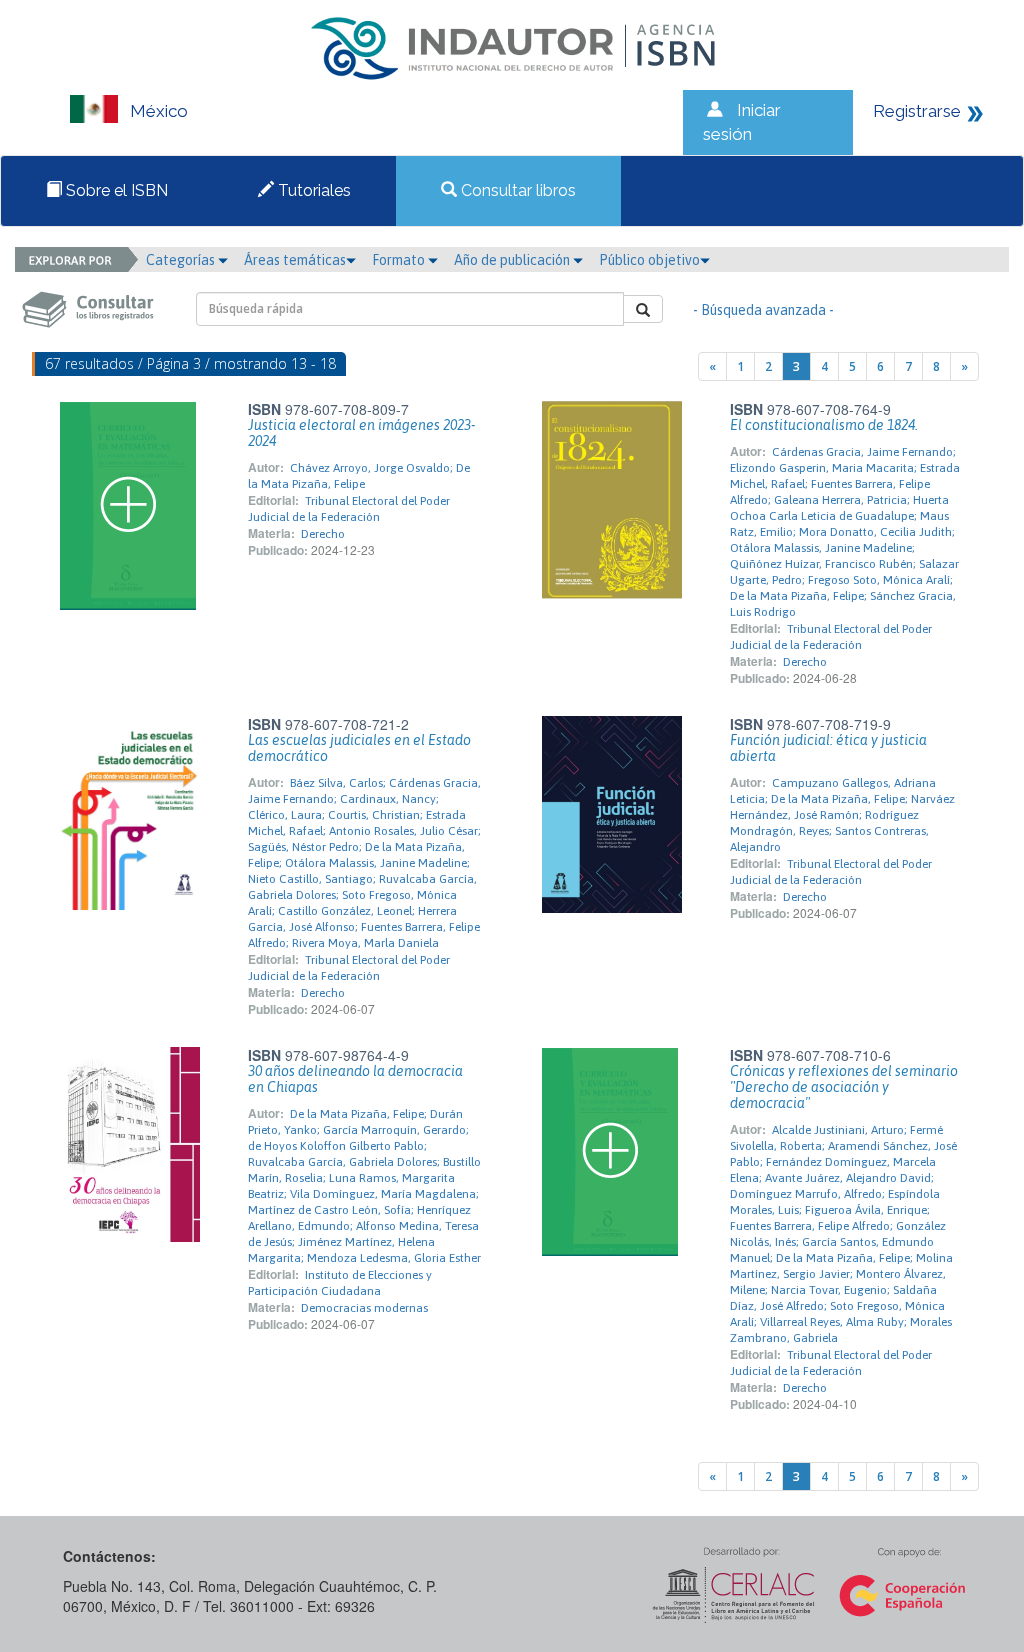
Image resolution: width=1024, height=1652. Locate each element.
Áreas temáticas (295, 260)
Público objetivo (649, 260)
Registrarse (917, 111)
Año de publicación (513, 260)
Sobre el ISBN (115, 190)
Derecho (323, 534)
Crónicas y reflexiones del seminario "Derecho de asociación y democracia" (844, 1087)
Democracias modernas (364, 1308)
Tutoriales (312, 190)
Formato (400, 260)
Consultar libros (516, 190)
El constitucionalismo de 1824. (824, 425)
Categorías (182, 260)
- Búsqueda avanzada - (763, 310)
